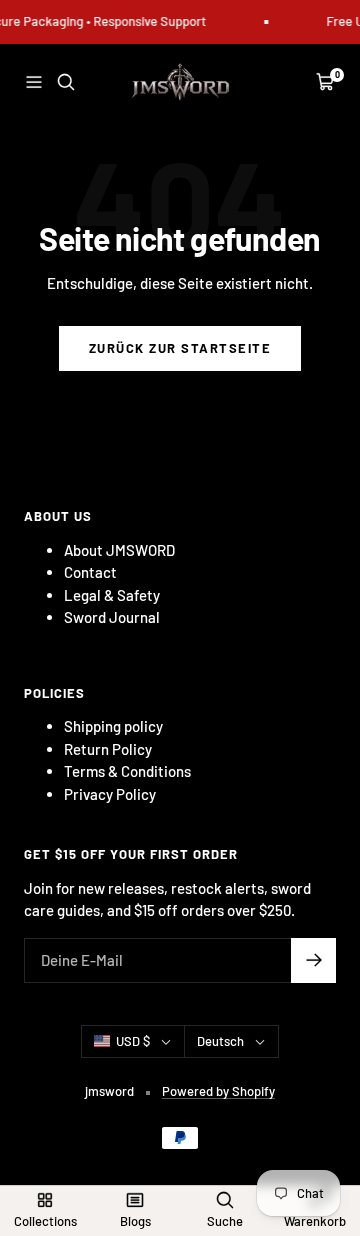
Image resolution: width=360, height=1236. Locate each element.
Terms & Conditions (127, 771)
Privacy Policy (110, 794)
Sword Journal (112, 617)
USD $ (133, 1041)
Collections (45, 1221)
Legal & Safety (112, 595)
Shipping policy (113, 726)
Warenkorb (315, 1221)
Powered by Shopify (218, 1091)
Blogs (135, 1221)
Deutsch (220, 1041)
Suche (225, 1221)
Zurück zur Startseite (180, 348)
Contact (90, 572)
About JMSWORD (119, 550)
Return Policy (108, 749)
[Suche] (66, 82)
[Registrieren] (313, 960)
